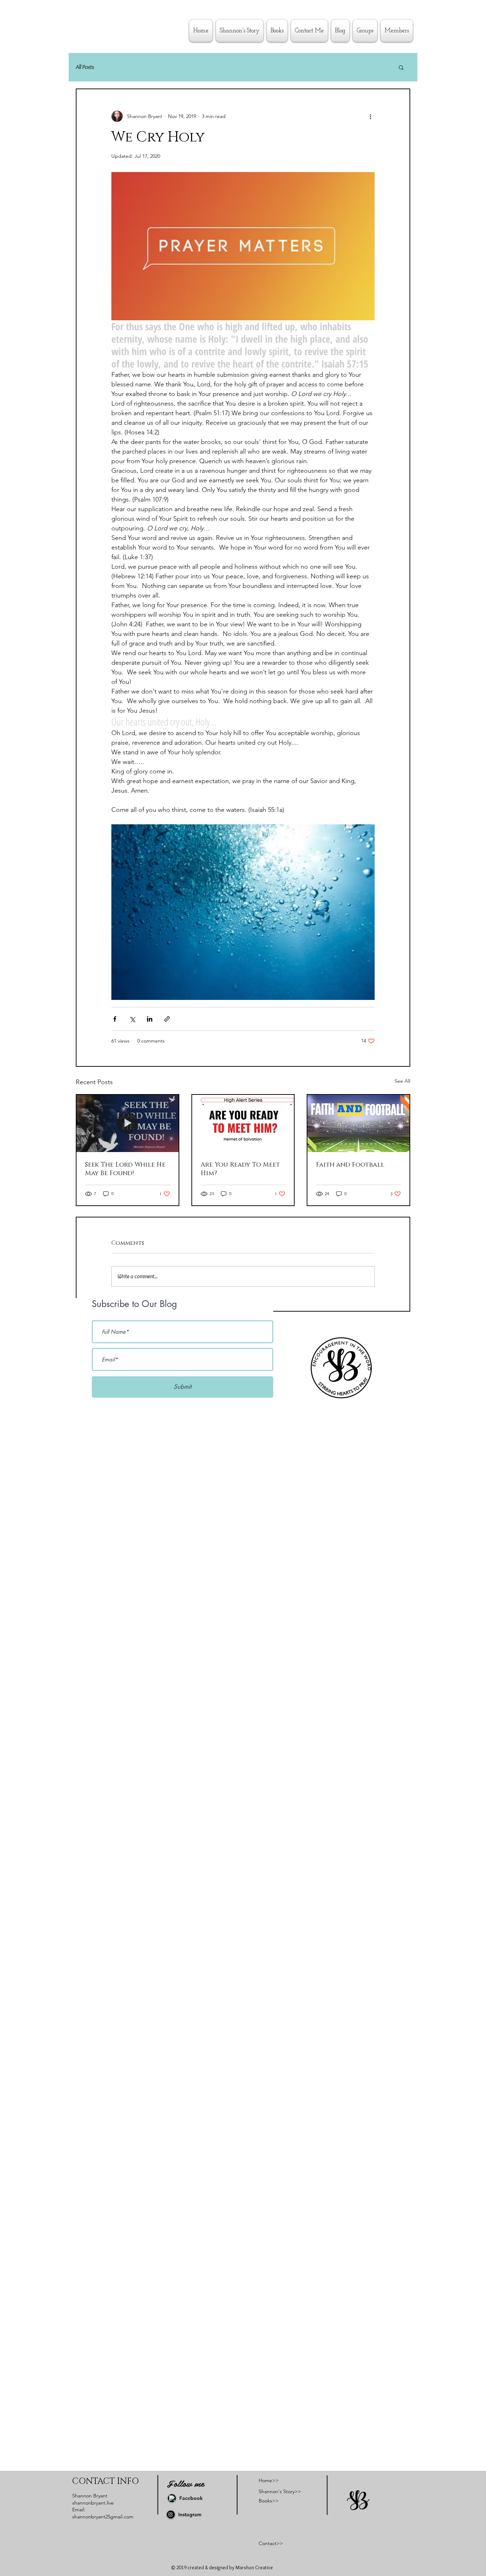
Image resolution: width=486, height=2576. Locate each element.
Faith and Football (350, 1165)
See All (402, 1081)
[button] (401, 67)
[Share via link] (167, 1019)
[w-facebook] (172, 2498)
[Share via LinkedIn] (150, 1019)
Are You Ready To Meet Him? (240, 1169)
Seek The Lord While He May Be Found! (125, 1169)
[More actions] (370, 116)
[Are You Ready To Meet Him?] (243, 1123)
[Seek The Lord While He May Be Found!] (128, 1123)
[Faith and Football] (358, 1123)
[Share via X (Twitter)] (132, 1019)
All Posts (85, 67)
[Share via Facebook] (115, 1019)
